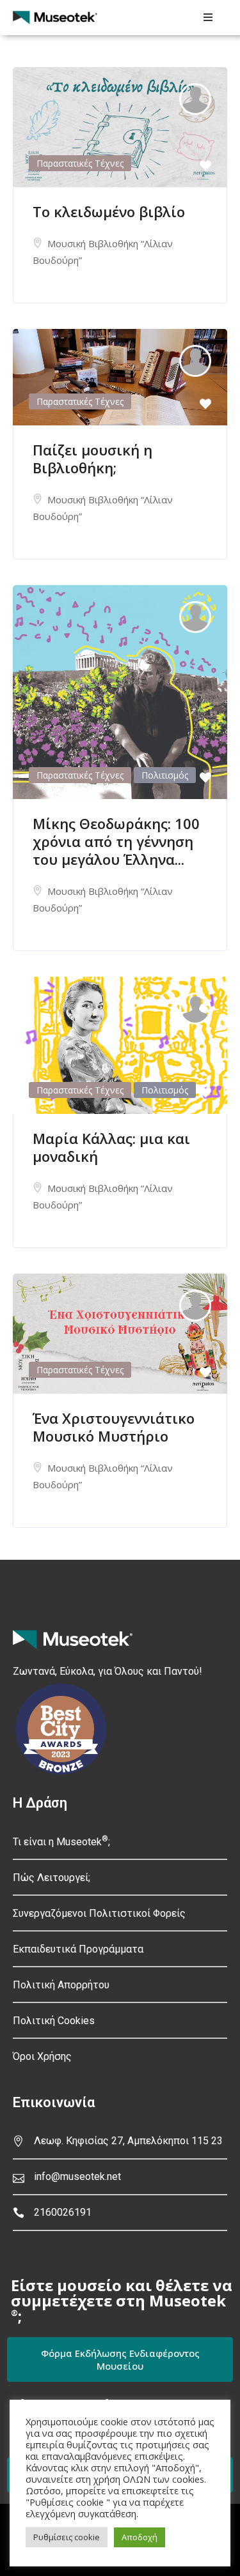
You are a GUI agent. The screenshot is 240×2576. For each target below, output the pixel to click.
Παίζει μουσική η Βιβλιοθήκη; (92, 459)
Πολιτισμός (165, 775)
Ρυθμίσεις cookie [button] (67, 2537)
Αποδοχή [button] (140, 2537)
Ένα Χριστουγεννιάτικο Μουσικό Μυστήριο (114, 1427)
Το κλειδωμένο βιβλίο (109, 211)
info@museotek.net (77, 2176)
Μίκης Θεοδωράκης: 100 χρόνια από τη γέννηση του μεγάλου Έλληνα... (116, 841)
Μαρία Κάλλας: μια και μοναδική (111, 1147)
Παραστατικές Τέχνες (80, 163)
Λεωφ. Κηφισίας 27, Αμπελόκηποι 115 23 (128, 2141)
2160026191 (63, 2212)
